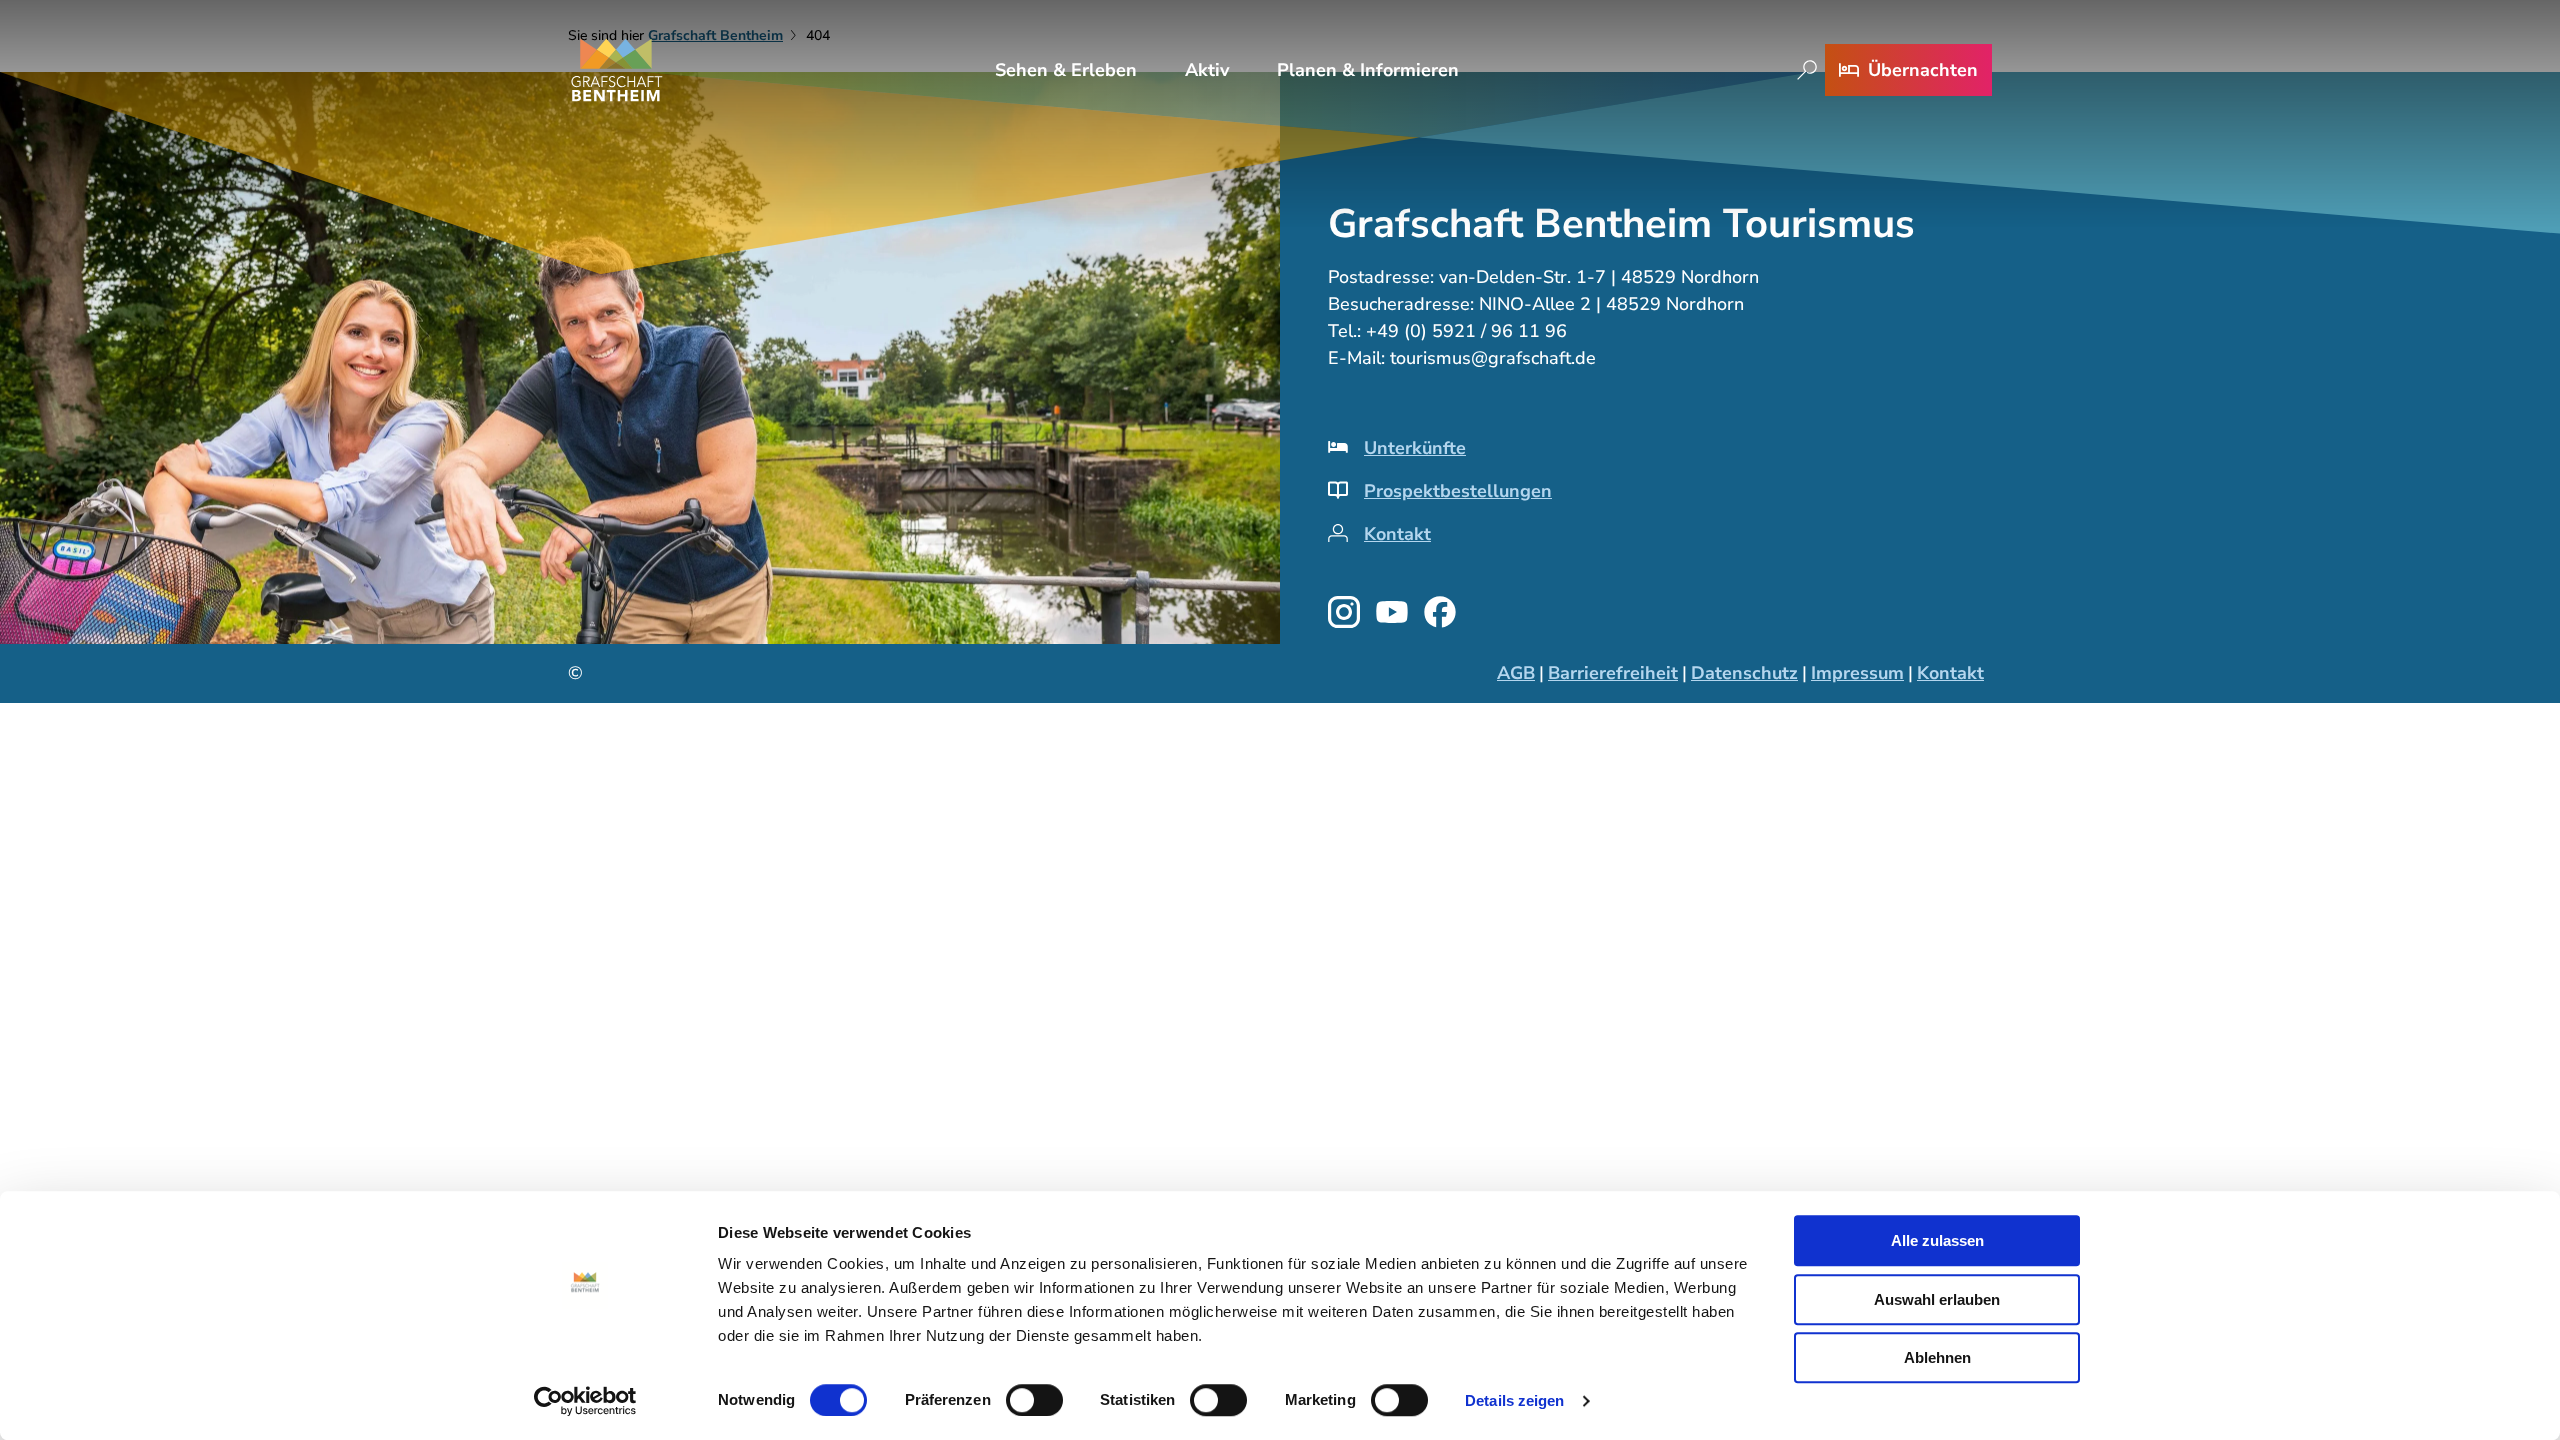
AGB (1516, 673)
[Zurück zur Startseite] (617, 70)
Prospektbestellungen (1458, 491)
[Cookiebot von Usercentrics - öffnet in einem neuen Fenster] (585, 1401)
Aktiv (1207, 70)
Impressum (1857, 673)
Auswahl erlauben (1937, 1299)
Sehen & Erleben (1066, 70)
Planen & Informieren (1368, 70)
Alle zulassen (1937, 1240)
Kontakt (1397, 534)
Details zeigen (1514, 1400)
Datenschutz (1744, 673)
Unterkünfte (1415, 448)
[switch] (1034, 1400)
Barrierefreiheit (1613, 673)
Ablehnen (1937, 1357)
